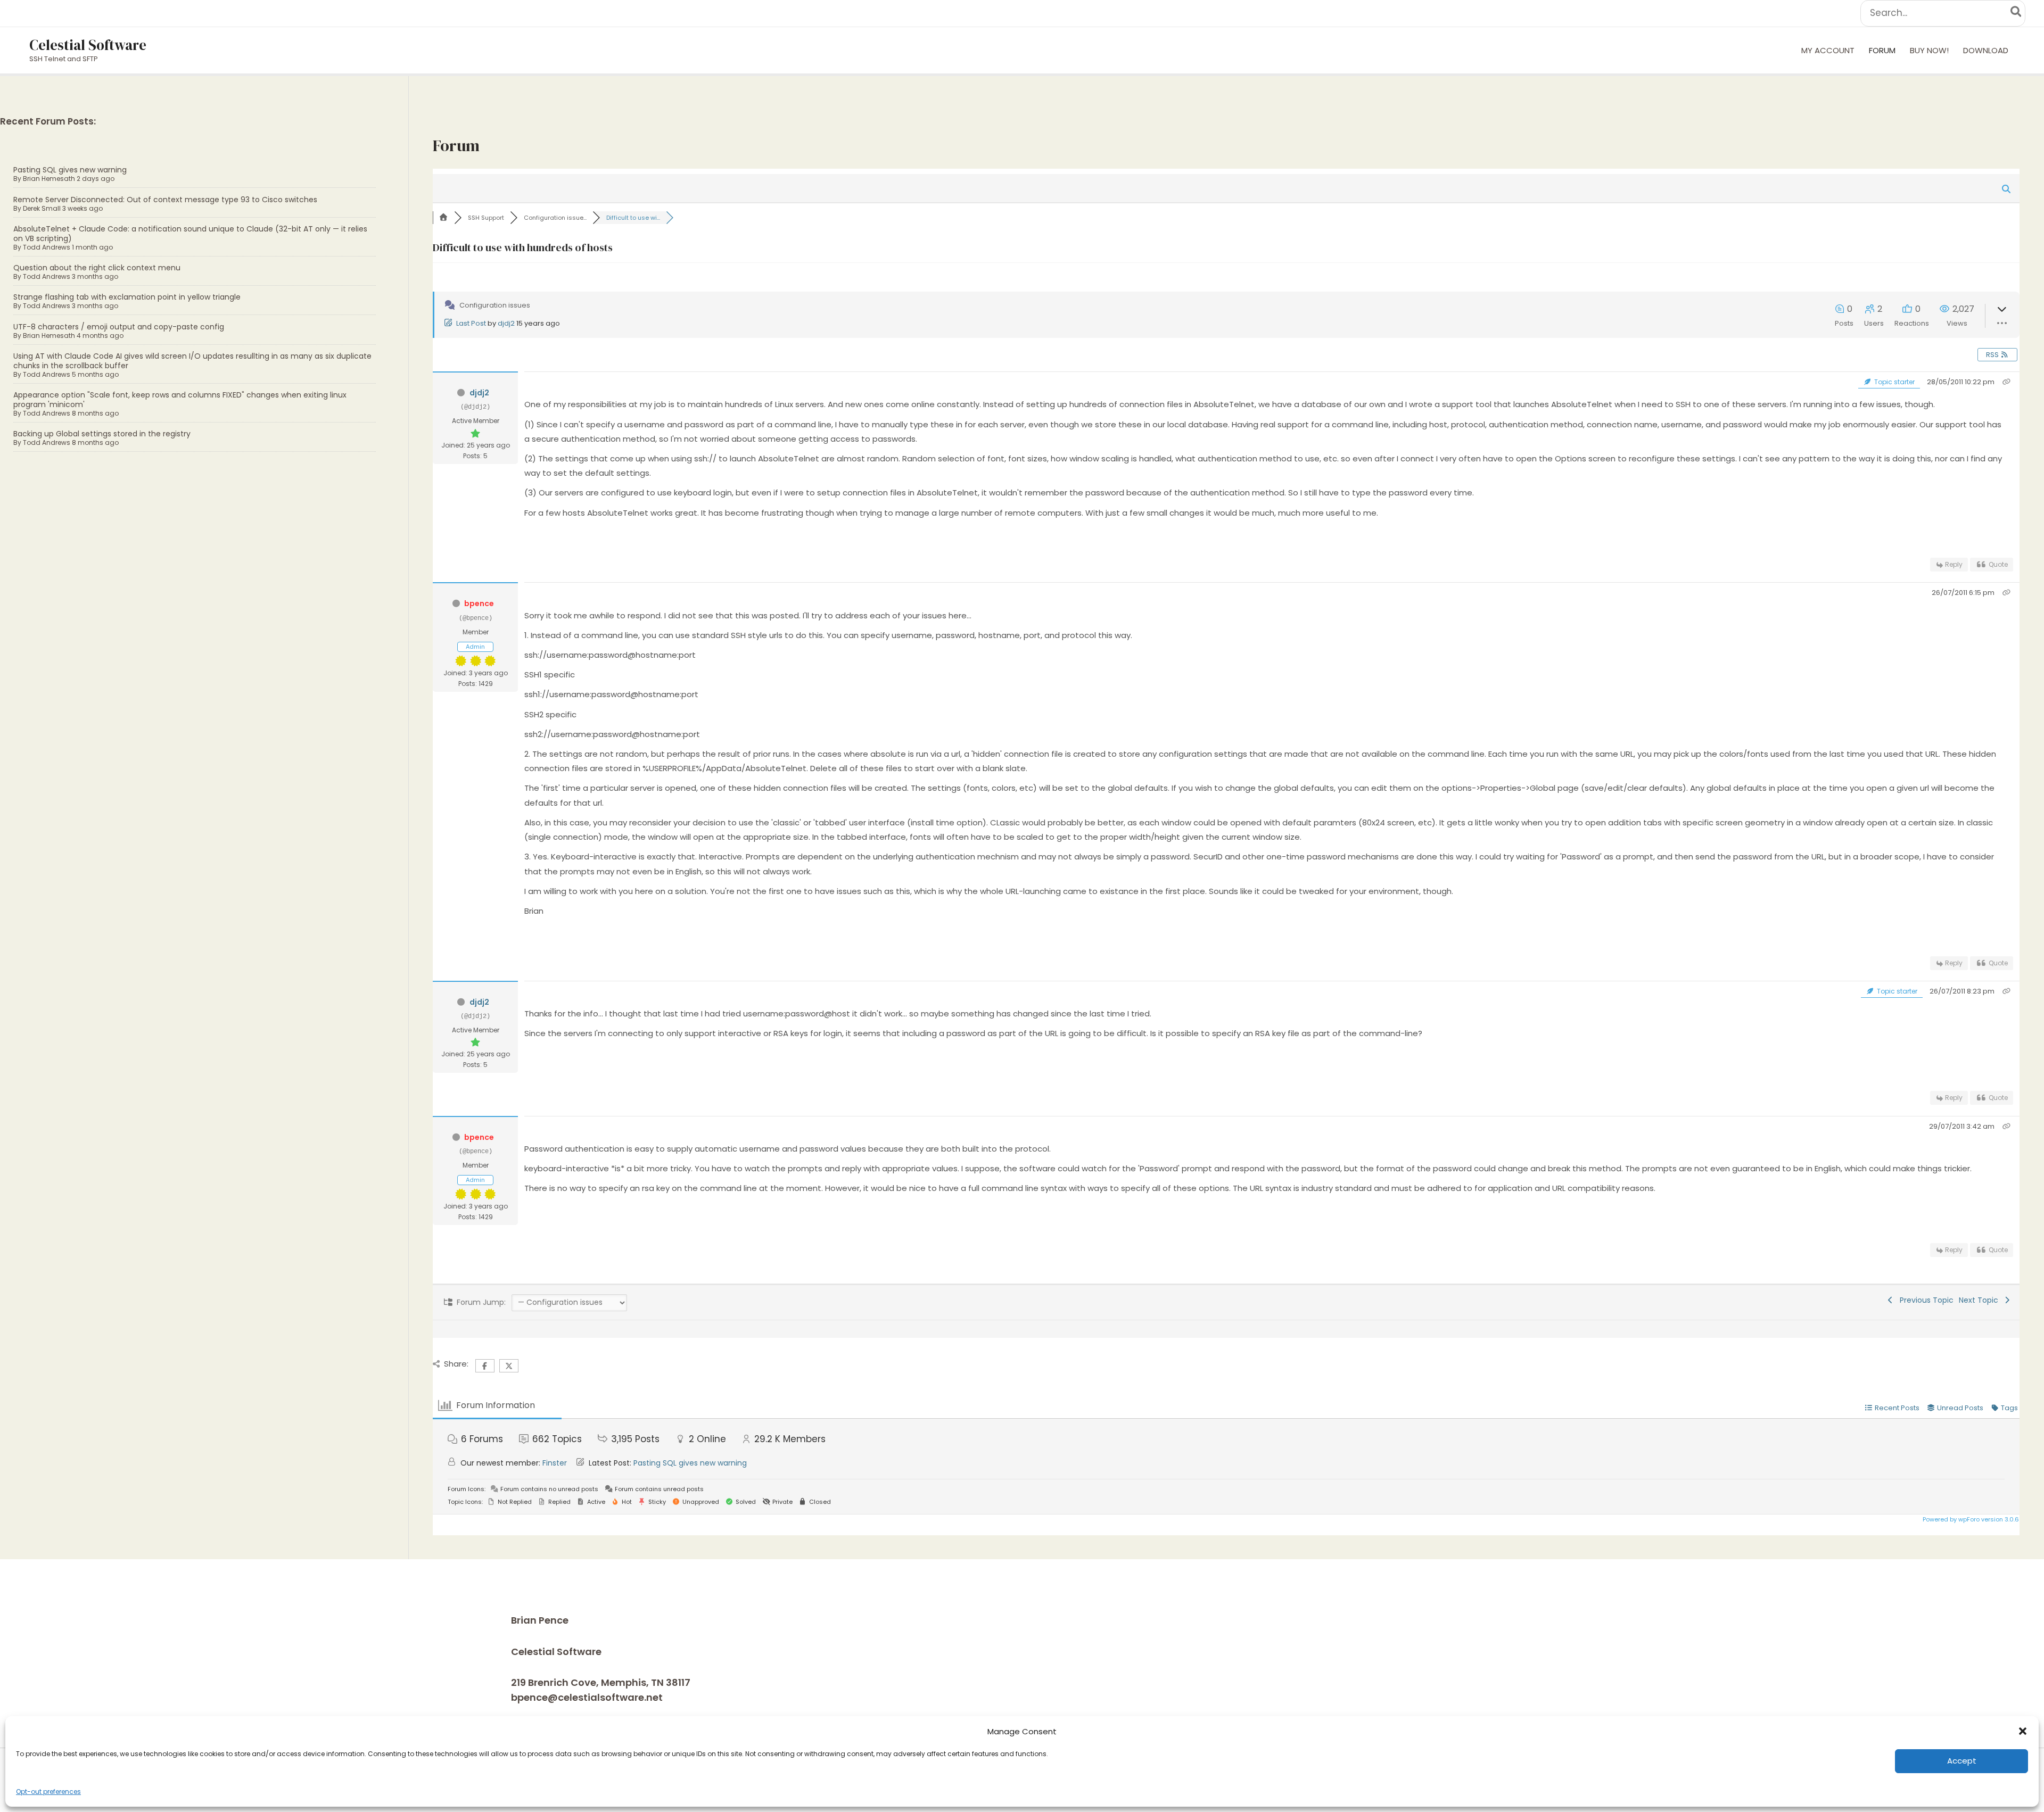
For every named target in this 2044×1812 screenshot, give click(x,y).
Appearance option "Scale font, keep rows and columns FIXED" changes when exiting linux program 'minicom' (180, 400)
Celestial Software (88, 45)
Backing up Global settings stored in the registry (102, 434)
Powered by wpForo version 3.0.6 (1970, 1519)
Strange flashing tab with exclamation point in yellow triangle (127, 297)
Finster (555, 1463)
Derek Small (42, 208)
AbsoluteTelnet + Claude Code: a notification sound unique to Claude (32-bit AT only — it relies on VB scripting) (190, 234)
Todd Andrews (47, 247)
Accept (1962, 1761)
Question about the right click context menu (97, 268)
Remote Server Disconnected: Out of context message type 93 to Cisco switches (165, 200)
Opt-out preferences (48, 1792)
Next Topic (1981, 1300)
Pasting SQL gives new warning (70, 170)
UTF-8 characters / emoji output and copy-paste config (119, 327)
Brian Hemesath (49, 179)
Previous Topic (1925, 1300)
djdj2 (506, 323)
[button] (2023, 1731)
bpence (479, 603)
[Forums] (443, 218)
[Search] (2017, 13)
